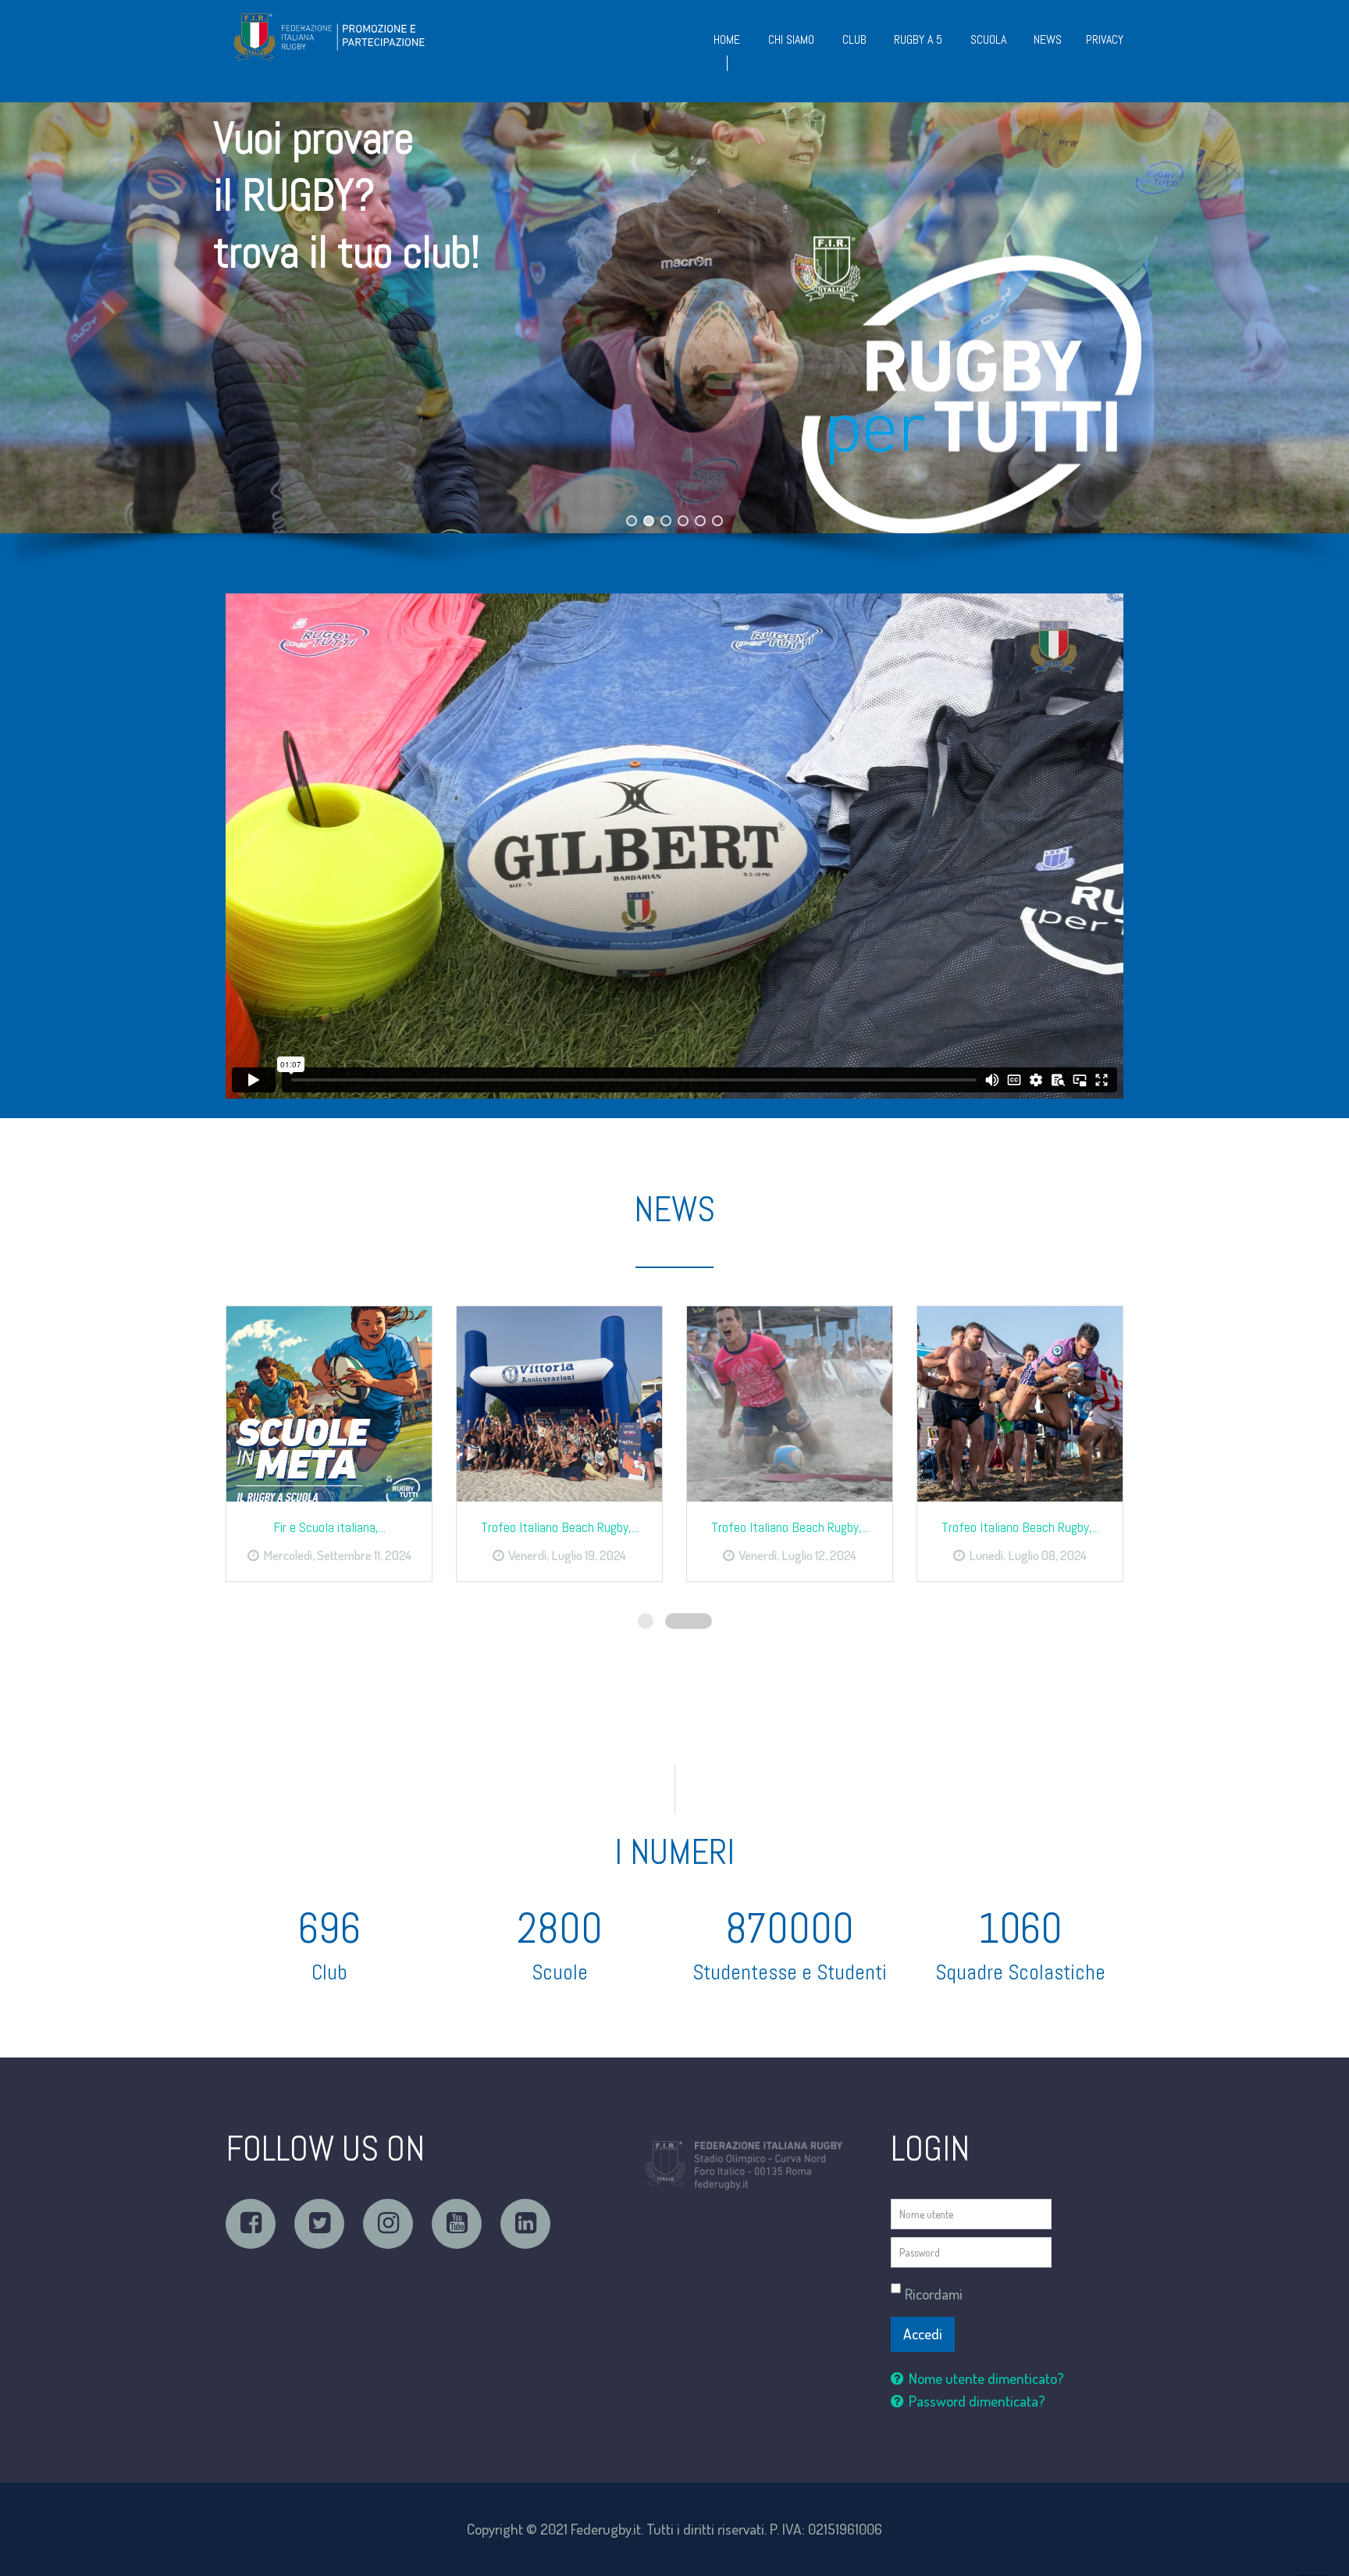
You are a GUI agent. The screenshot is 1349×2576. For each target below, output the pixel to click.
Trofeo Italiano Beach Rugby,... (560, 1527)
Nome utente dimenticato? (986, 2378)
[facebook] (251, 2224)
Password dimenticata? (977, 2401)
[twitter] (319, 2224)
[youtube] (457, 2224)
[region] (674, 348)
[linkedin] (525, 2224)
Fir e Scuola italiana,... (329, 1527)
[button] (674, 318)
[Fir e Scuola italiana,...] (329, 1404)
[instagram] (388, 2224)
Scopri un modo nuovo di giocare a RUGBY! (415, 418)
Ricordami (934, 2294)
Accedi (923, 2334)
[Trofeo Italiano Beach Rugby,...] (559, 1404)
